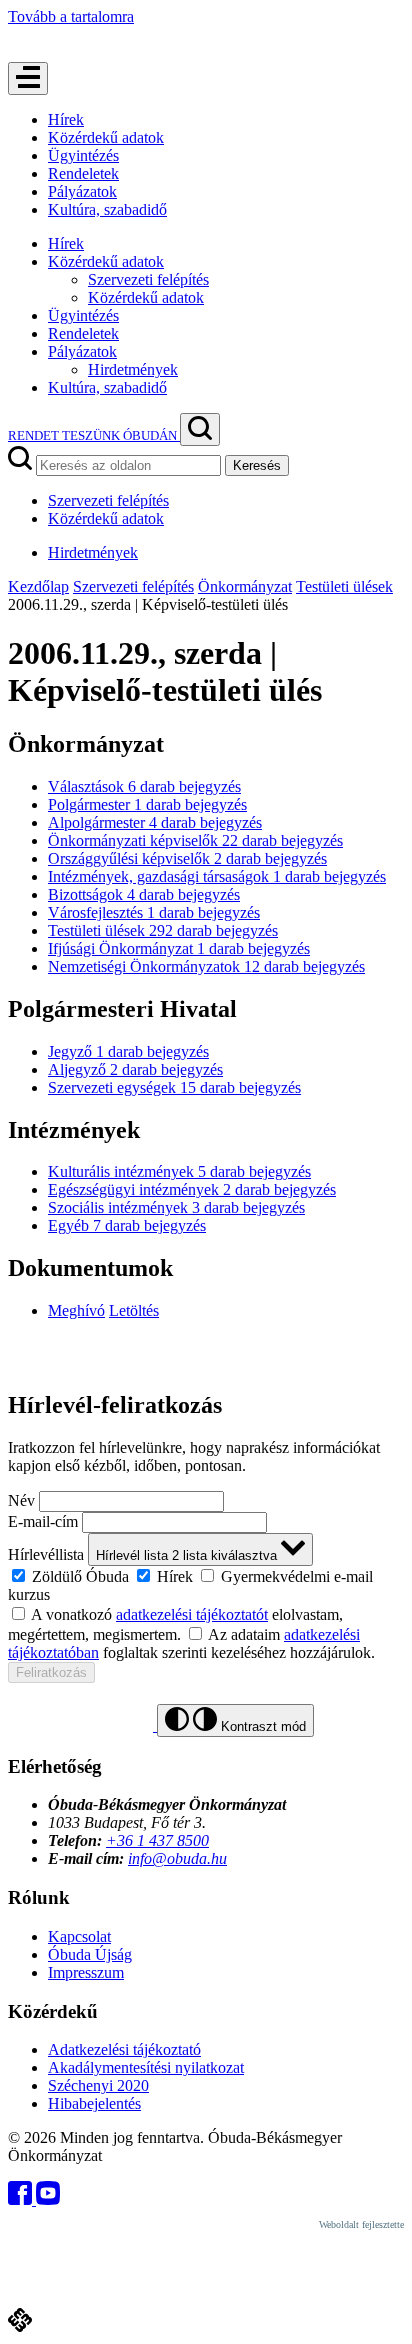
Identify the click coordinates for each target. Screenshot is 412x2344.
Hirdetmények (133, 369)
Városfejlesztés (154, 912)
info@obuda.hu (177, 1858)
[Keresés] (200, 429)
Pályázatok (82, 191)
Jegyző (128, 1051)
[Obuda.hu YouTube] (48, 2199)
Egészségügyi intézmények (192, 1189)
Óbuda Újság (90, 1954)
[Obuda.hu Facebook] (22, 2199)
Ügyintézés (83, 155)
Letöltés (134, 1310)
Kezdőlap (38, 586)
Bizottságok (144, 894)
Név (21, 1500)
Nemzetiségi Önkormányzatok (206, 966)
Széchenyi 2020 (98, 2085)
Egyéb (127, 1225)
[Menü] (28, 78)
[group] (206, 1585)
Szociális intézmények (176, 1207)
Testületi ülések (344, 586)
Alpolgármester (155, 822)
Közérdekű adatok (106, 137)
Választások (144, 786)
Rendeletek (83, 173)
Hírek (66, 119)
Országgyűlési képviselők (187, 858)
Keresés (257, 465)
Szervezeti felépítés (148, 279)
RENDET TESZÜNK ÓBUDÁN (94, 435)
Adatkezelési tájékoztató (124, 2049)
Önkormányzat (245, 586)
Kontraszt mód (261, 1726)
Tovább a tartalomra (71, 16)
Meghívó (76, 1310)
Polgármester (147, 804)
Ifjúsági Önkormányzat (179, 948)
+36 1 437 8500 (157, 1840)
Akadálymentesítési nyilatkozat (146, 2067)
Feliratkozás (51, 1672)
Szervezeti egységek (174, 1087)
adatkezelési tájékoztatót (192, 1614)
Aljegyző (135, 1069)
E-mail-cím (43, 1521)
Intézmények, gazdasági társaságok (217, 876)
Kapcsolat (79, 1936)
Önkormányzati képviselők (195, 840)
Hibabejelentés (94, 2103)
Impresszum (86, 1972)
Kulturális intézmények (179, 1171)
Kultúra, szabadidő (107, 209)
